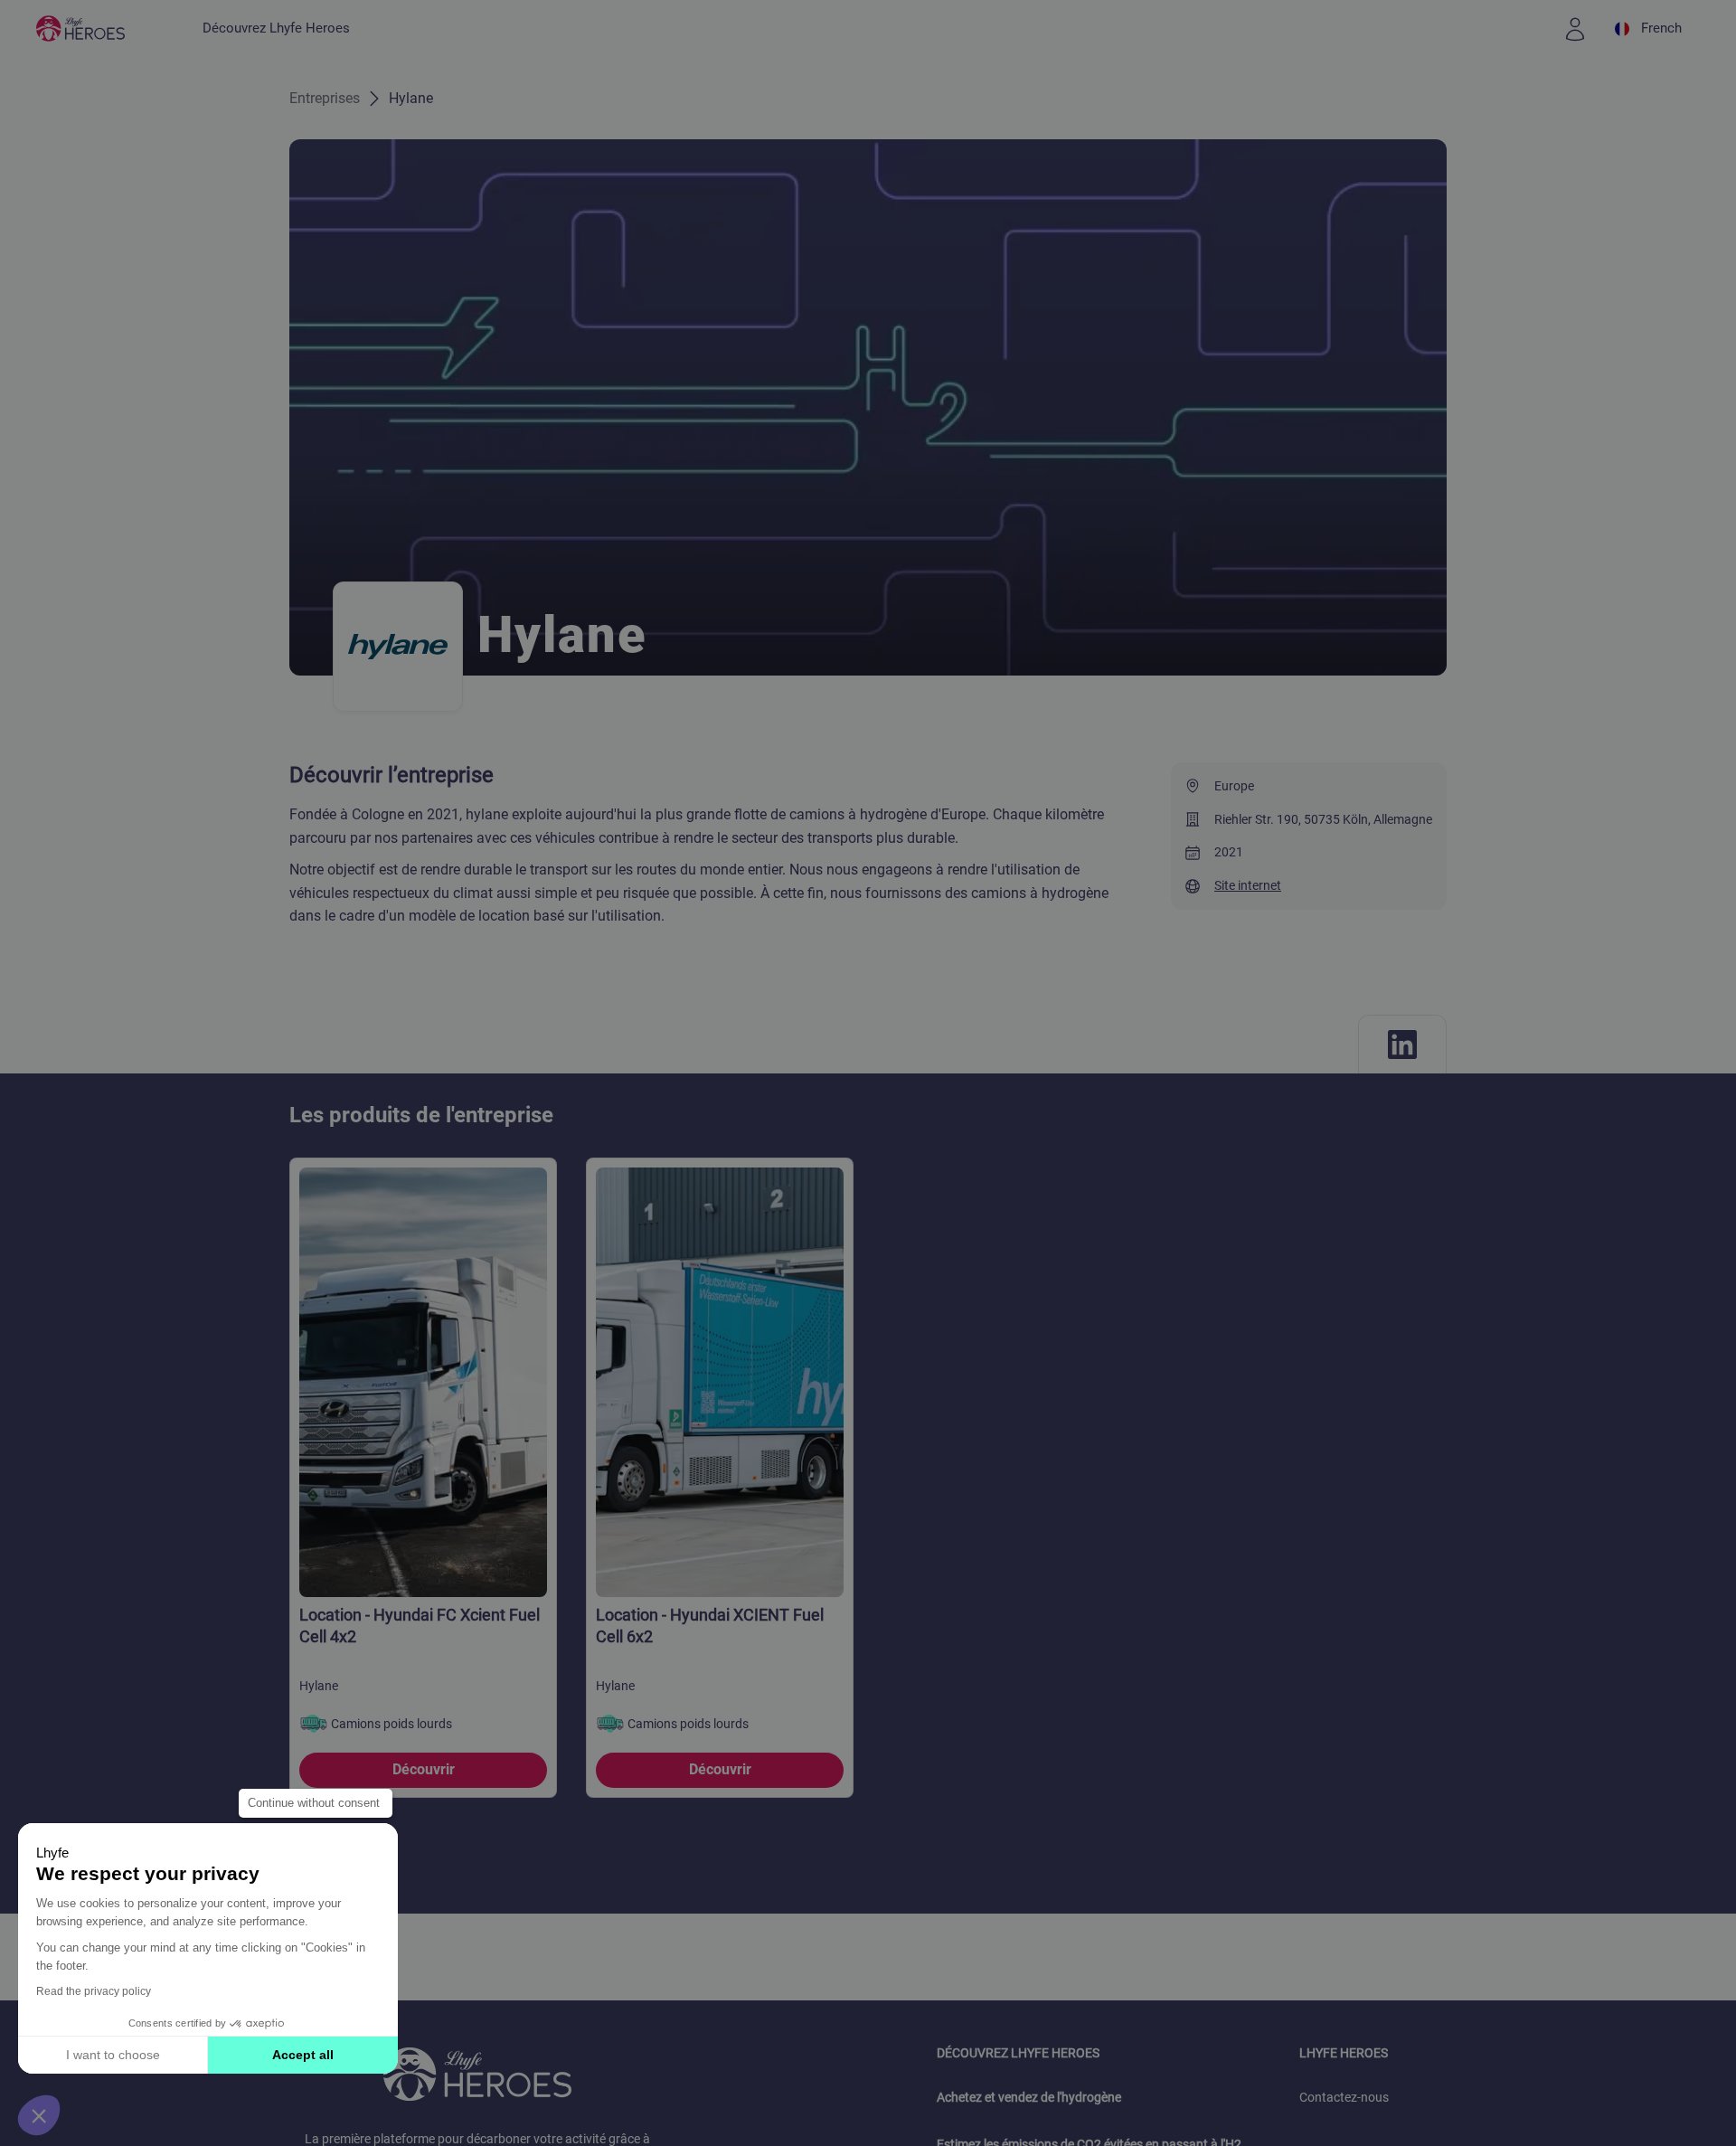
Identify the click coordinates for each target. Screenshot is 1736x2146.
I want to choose (113, 2055)
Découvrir (424, 1769)
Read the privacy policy (94, 1991)
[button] (39, 2115)
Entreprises (325, 98)
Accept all (303, 2055)
